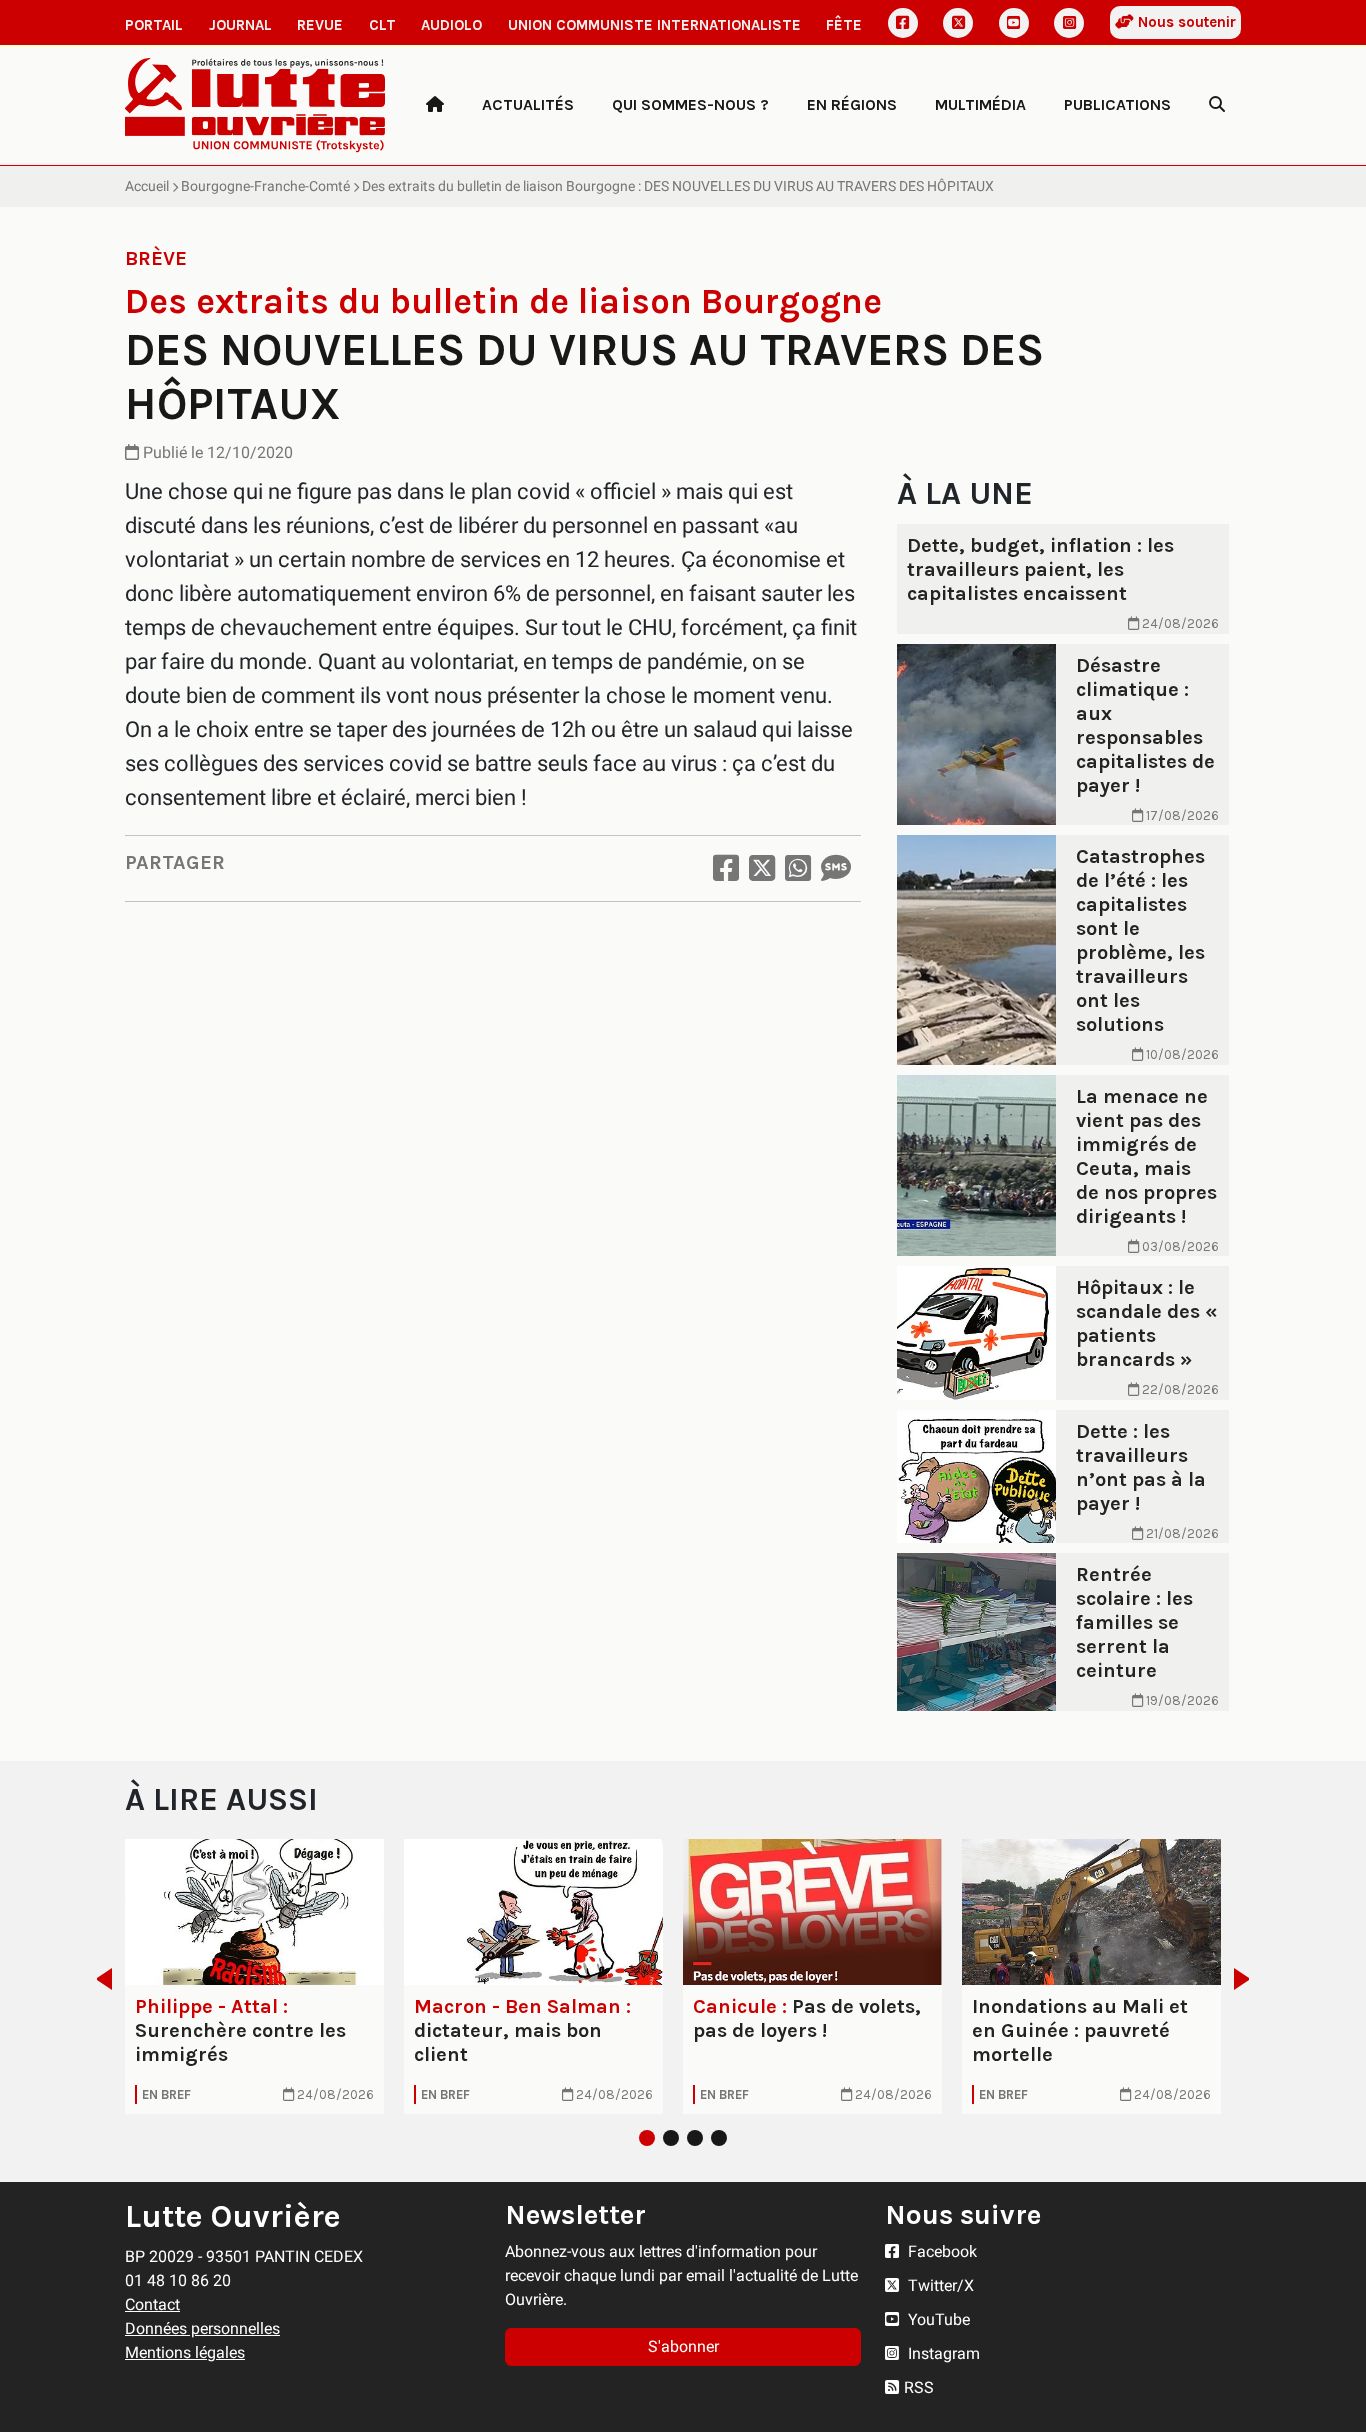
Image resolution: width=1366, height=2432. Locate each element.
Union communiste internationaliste (654, 25)
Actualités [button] (528, 104)
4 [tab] (719, 2138)
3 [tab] (695, 2138)
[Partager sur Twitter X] (762, 868)
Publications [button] (1117, 104)
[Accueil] (435, 105)
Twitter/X (939, 2285)
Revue (320, 25)
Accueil (147, 186)
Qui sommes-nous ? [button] (690, 104)
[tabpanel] (254, 1976)
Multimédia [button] (980, 104)
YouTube (937, 2319)
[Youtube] (1014, 23)
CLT (382, 25)
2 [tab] (671, 2138)
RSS (919, 2387)
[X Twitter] (958, 23)
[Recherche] (1217, 105)
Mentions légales (185, 2352)
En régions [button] (852, 104)
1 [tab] (647, 2138)
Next (1247, 1979)
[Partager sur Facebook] (726, 868)
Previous (98, 1979)
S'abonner (683, 2346)
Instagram (942, 2353)
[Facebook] (903, 23)
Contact (152, 2304)
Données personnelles (202, 2328)
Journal (240, 25)
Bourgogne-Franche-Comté (265, 186)
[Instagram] (1069, 23)
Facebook (940, 2251)
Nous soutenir (1185, 22)
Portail (154, 25)
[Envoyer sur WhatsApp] (798, 868)
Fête (844, 25)
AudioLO (451, 25)
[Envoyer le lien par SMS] (836, 868)
